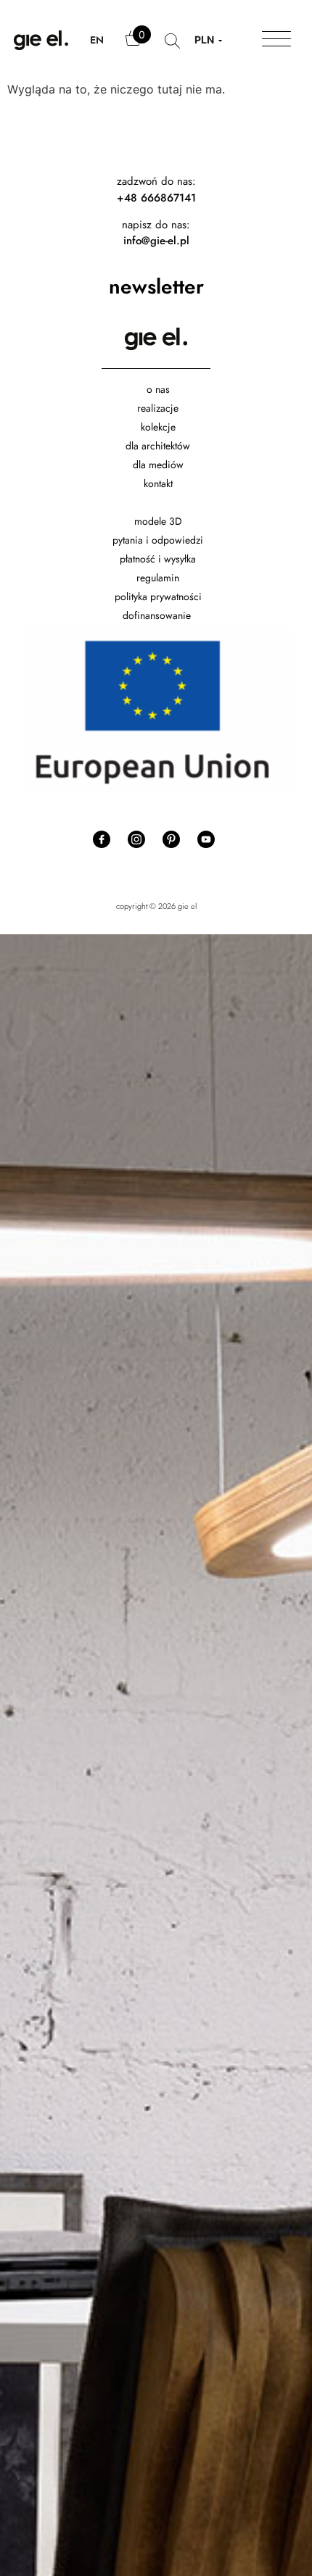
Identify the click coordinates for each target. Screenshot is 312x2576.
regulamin (158, 578)
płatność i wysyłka (158, 559)
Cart (134, 45)
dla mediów (158, 465)
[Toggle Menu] (276, 40)
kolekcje (158, 427)
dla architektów (158, 446)
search (172, 48)
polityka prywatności (158, 597)
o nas (158, 389)
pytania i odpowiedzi (158, 540)
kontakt (158, 483)
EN (97, 40)
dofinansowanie (158, 615)
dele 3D (165, 521)
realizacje (158, 408)
